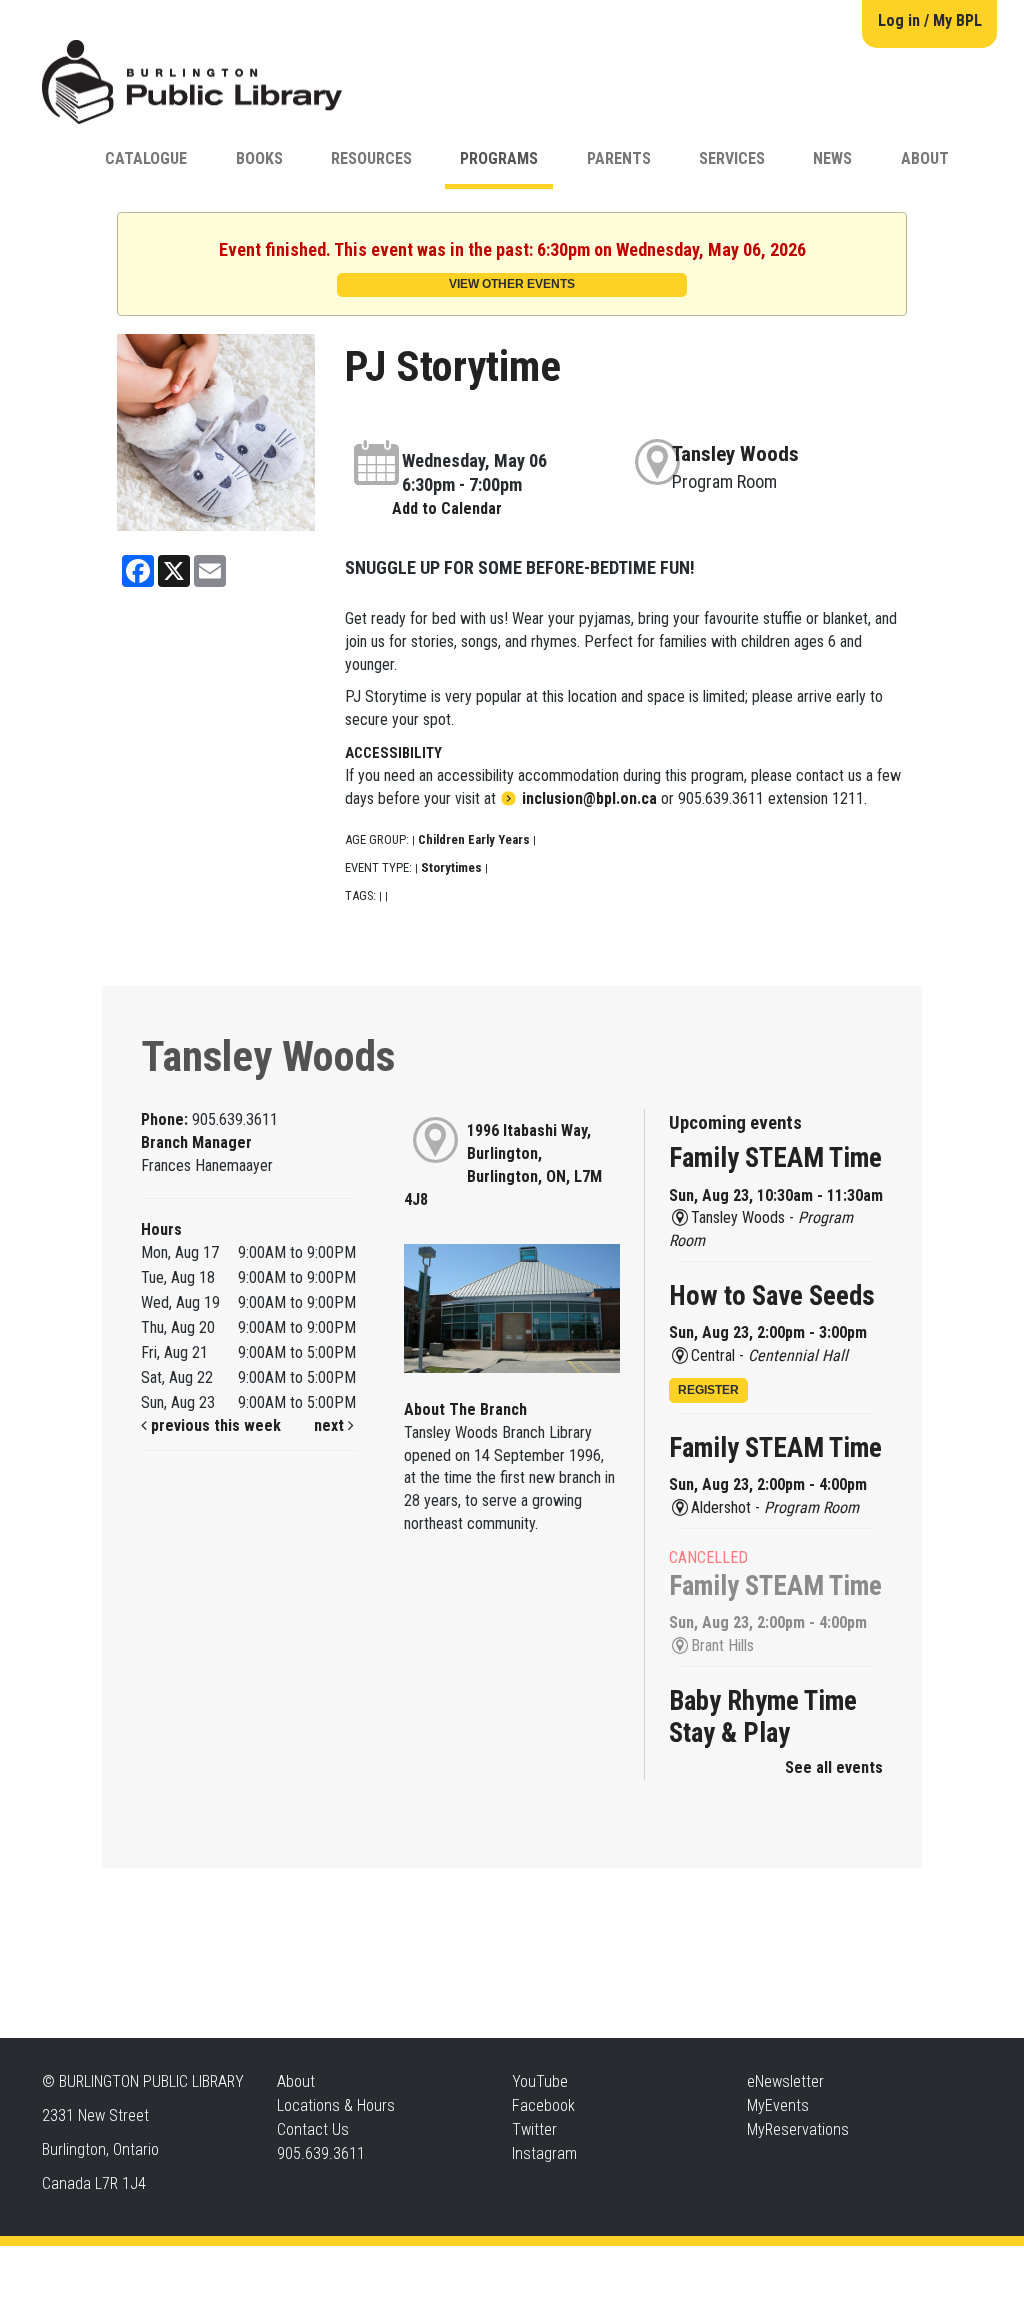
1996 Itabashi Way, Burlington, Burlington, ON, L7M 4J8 (503, 1165)
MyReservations (798, 2129)
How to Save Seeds (772, 1296)
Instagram (544, 2153)
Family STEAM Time (775, 1158)
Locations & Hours (336, 2105)
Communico (633, 2265)
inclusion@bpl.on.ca (589, 798)
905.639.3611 (321, 2153)
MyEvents (778, 2105)
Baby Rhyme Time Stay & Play (763, 1717)
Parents (619, 158)
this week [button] (247, 1425)
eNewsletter (785, 2081)
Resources (371, 158)
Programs (499, 158)
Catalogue (146, 158)
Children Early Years (474, 839)
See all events (834, 1767)
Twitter (534, 2129)
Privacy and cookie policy (431, 2265)
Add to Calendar (447, 508)
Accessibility (553, 2265)
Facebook (543, 2105)
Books (259, 158)
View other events (512, 284)
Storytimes (451, 867)
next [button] (331, 1425)
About (925, 158)
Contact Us (313, 2129)
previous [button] (178, 1425)
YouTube (540, 2081)
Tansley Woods (735, 454)
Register (708, 1390)
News (832, 158)
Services (732, 158)
